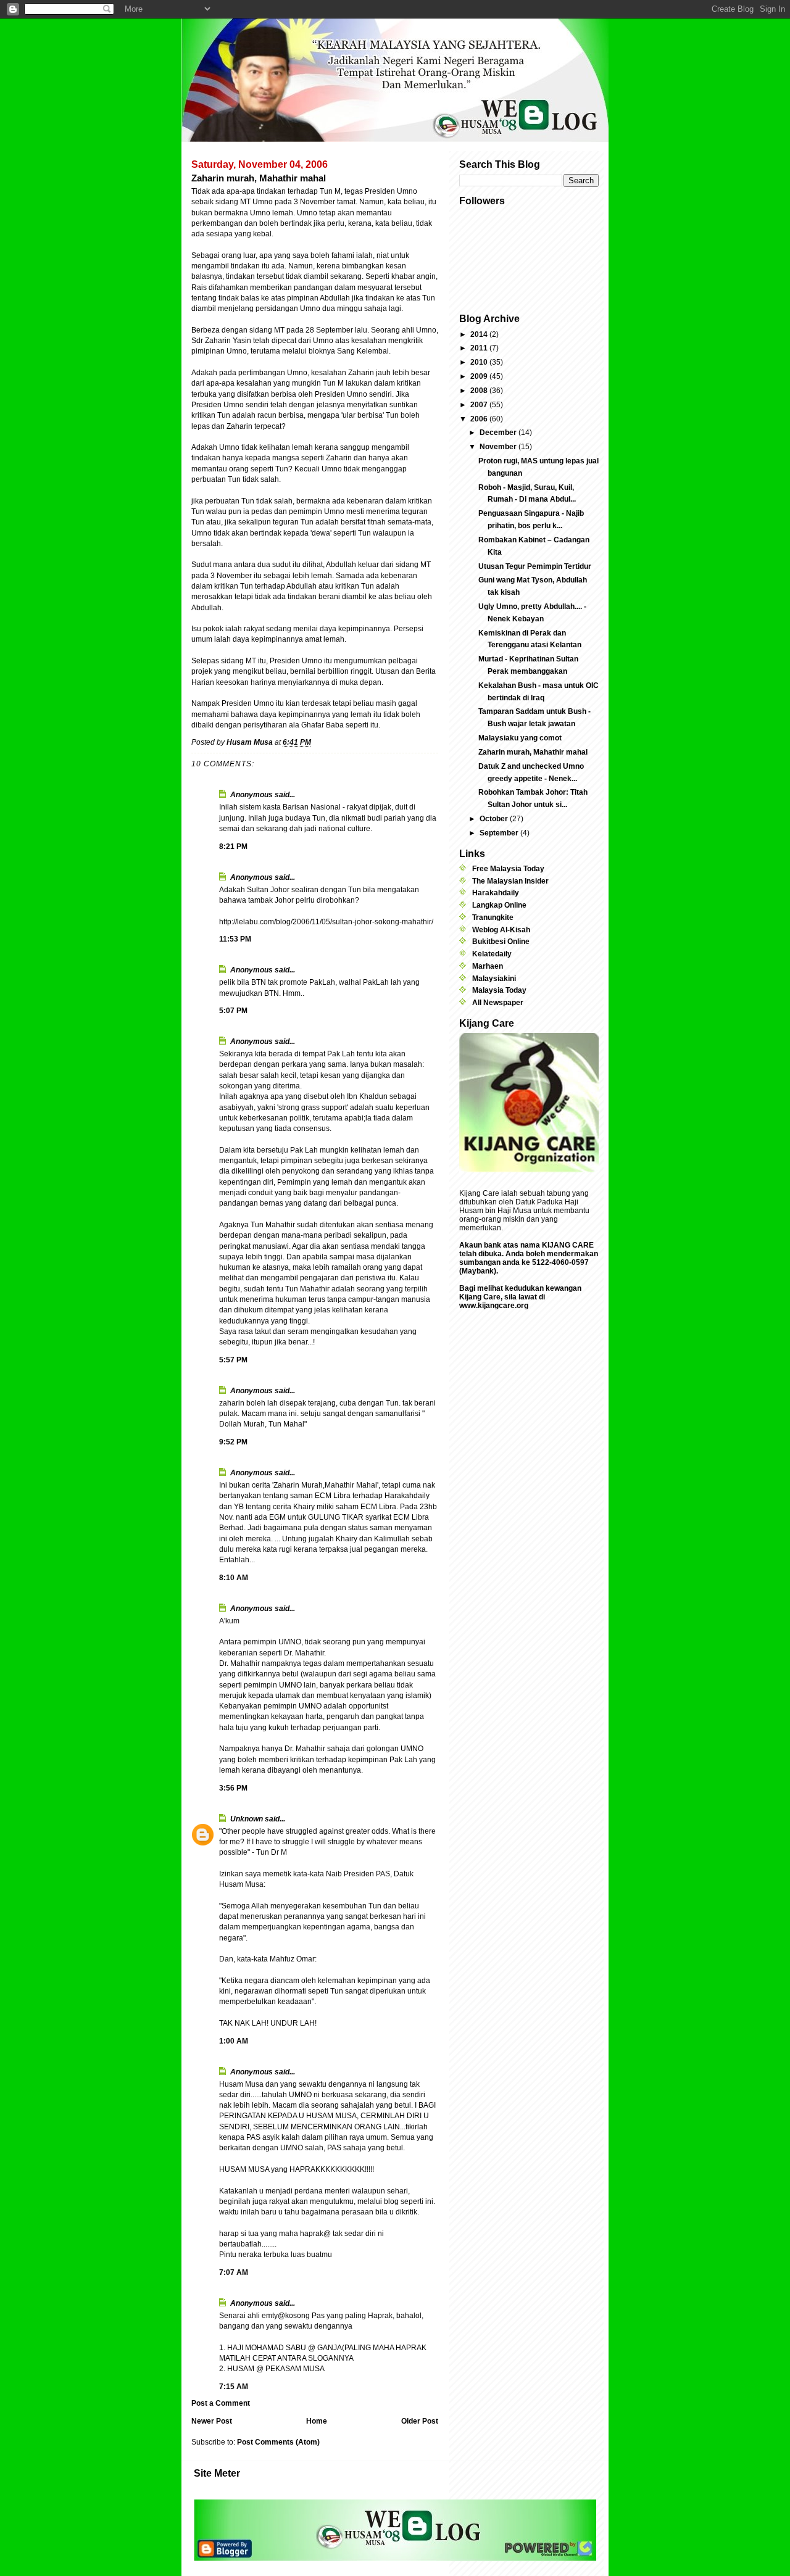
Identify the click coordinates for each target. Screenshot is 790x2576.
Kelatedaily (492, 954)
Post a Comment (221, 2403)
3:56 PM (233, 1788)
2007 (480, 405)
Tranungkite (493, 917)
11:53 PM (235, 939)
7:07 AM (234, 2272)
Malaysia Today (499, 990)
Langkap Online (499, 905)
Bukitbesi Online (501, 942)
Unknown (247, 1819)
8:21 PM (233, 847)
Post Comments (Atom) (278, 2442)
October (495, 819)
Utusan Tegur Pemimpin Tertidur (535, 566)
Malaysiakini (494, 979)
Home (317, 2421)
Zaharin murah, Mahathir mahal (533, 752)
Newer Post (212, 2421)
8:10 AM (234, 1578)
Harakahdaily (496, 893)
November (499, 447)
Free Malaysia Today (508, 869)
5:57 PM (233, 1360)
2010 (480, 362)
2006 (480, 419)
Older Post (420, 2421)
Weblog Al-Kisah (501, 930)
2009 (480, 376)
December (499, 433)
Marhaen (488, 966)
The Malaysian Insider (510, 881)
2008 (480, 391)
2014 (480, 334)
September (500, 833)
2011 (480, 348)
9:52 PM (233, 1442)
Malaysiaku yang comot (520, 738)
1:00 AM (234, 2041)
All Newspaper (498, 1003)
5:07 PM (233, 1011)
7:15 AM (234, 2387)
